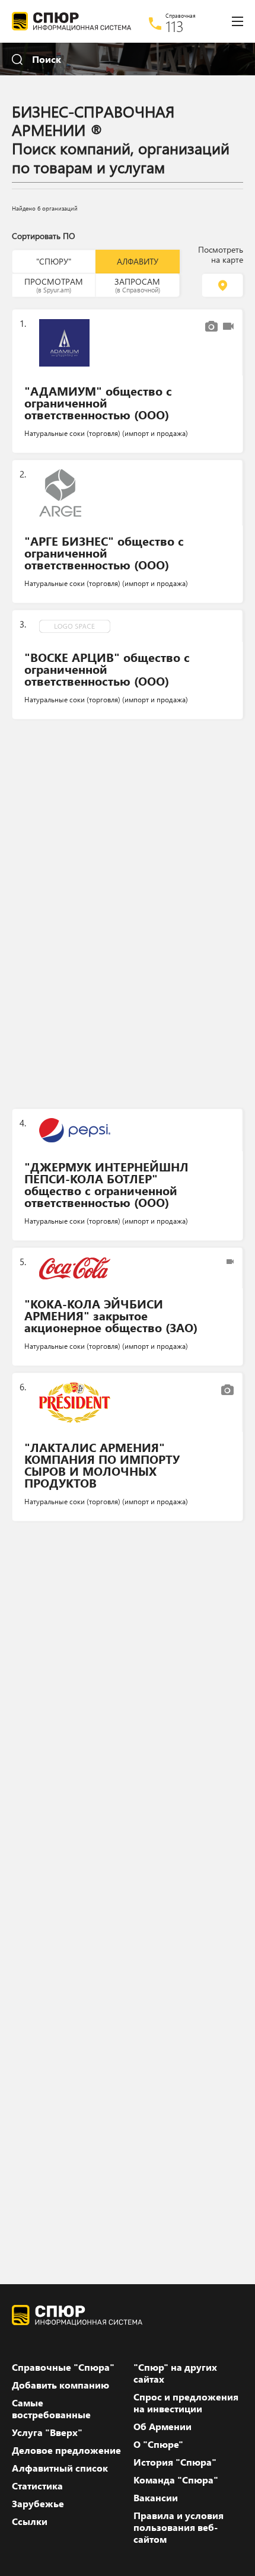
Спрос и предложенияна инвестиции (186, 2403)
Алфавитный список (60, 2468)
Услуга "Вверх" (47, 2432)
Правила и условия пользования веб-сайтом (179, 2527)
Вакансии (156, 2498)
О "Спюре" (158, 2444)
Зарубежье (38, 2504)
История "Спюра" (175, 2462)
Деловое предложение (66, 2450)
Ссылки (30, 2521)
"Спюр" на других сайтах (175, 2373)
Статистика (37, 2486)
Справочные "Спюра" (63, 2367)
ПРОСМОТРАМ (54, 285)
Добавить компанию (60, 2385)
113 (175, 26)
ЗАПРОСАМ (137, 285)
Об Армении (162, 2427)
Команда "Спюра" (176, 2480)
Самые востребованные (51, 2409)
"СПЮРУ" (54, 261)
